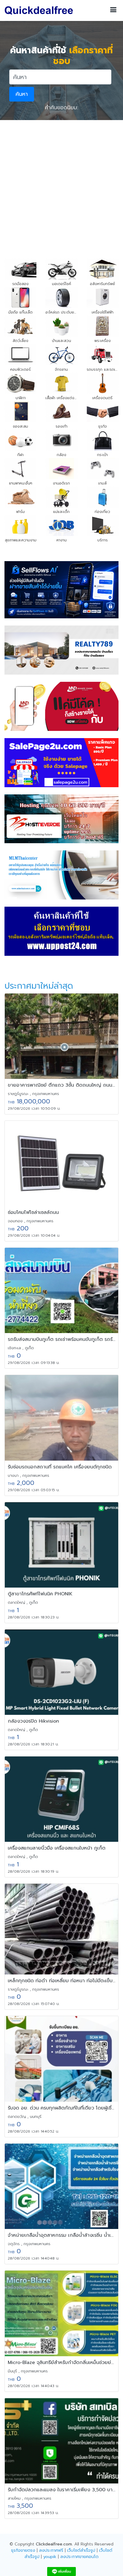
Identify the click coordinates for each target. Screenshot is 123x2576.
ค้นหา (22, 94)
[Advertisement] (61, 185)
